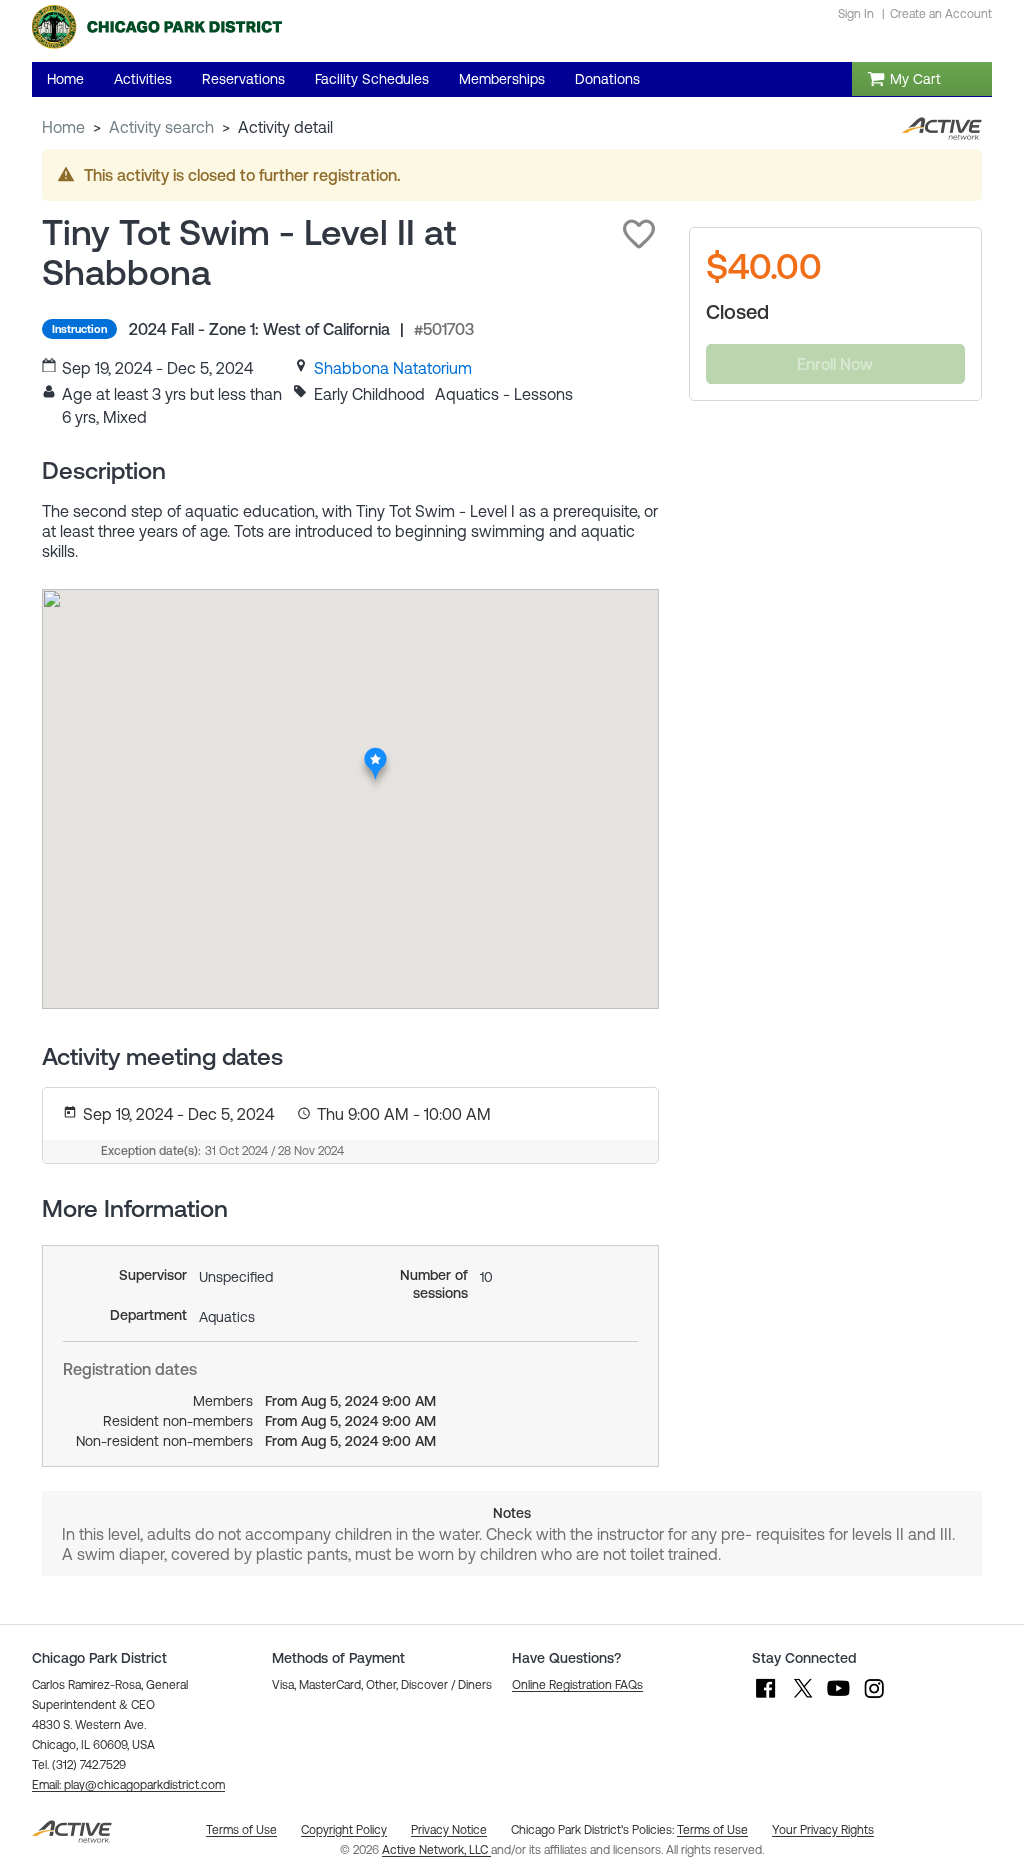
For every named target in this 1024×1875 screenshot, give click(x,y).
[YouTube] (838, 1698)
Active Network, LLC (436, 1850)
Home (63, 127)
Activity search (161, 127)
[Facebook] (766, 1698)
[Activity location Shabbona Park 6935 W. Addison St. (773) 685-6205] (376, 753)
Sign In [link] (856, 14)
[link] (393, 368)
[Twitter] (802, 1698)
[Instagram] (874, 1698)
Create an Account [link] (941, 14)
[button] (639, 234)
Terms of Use (712, 1830)
